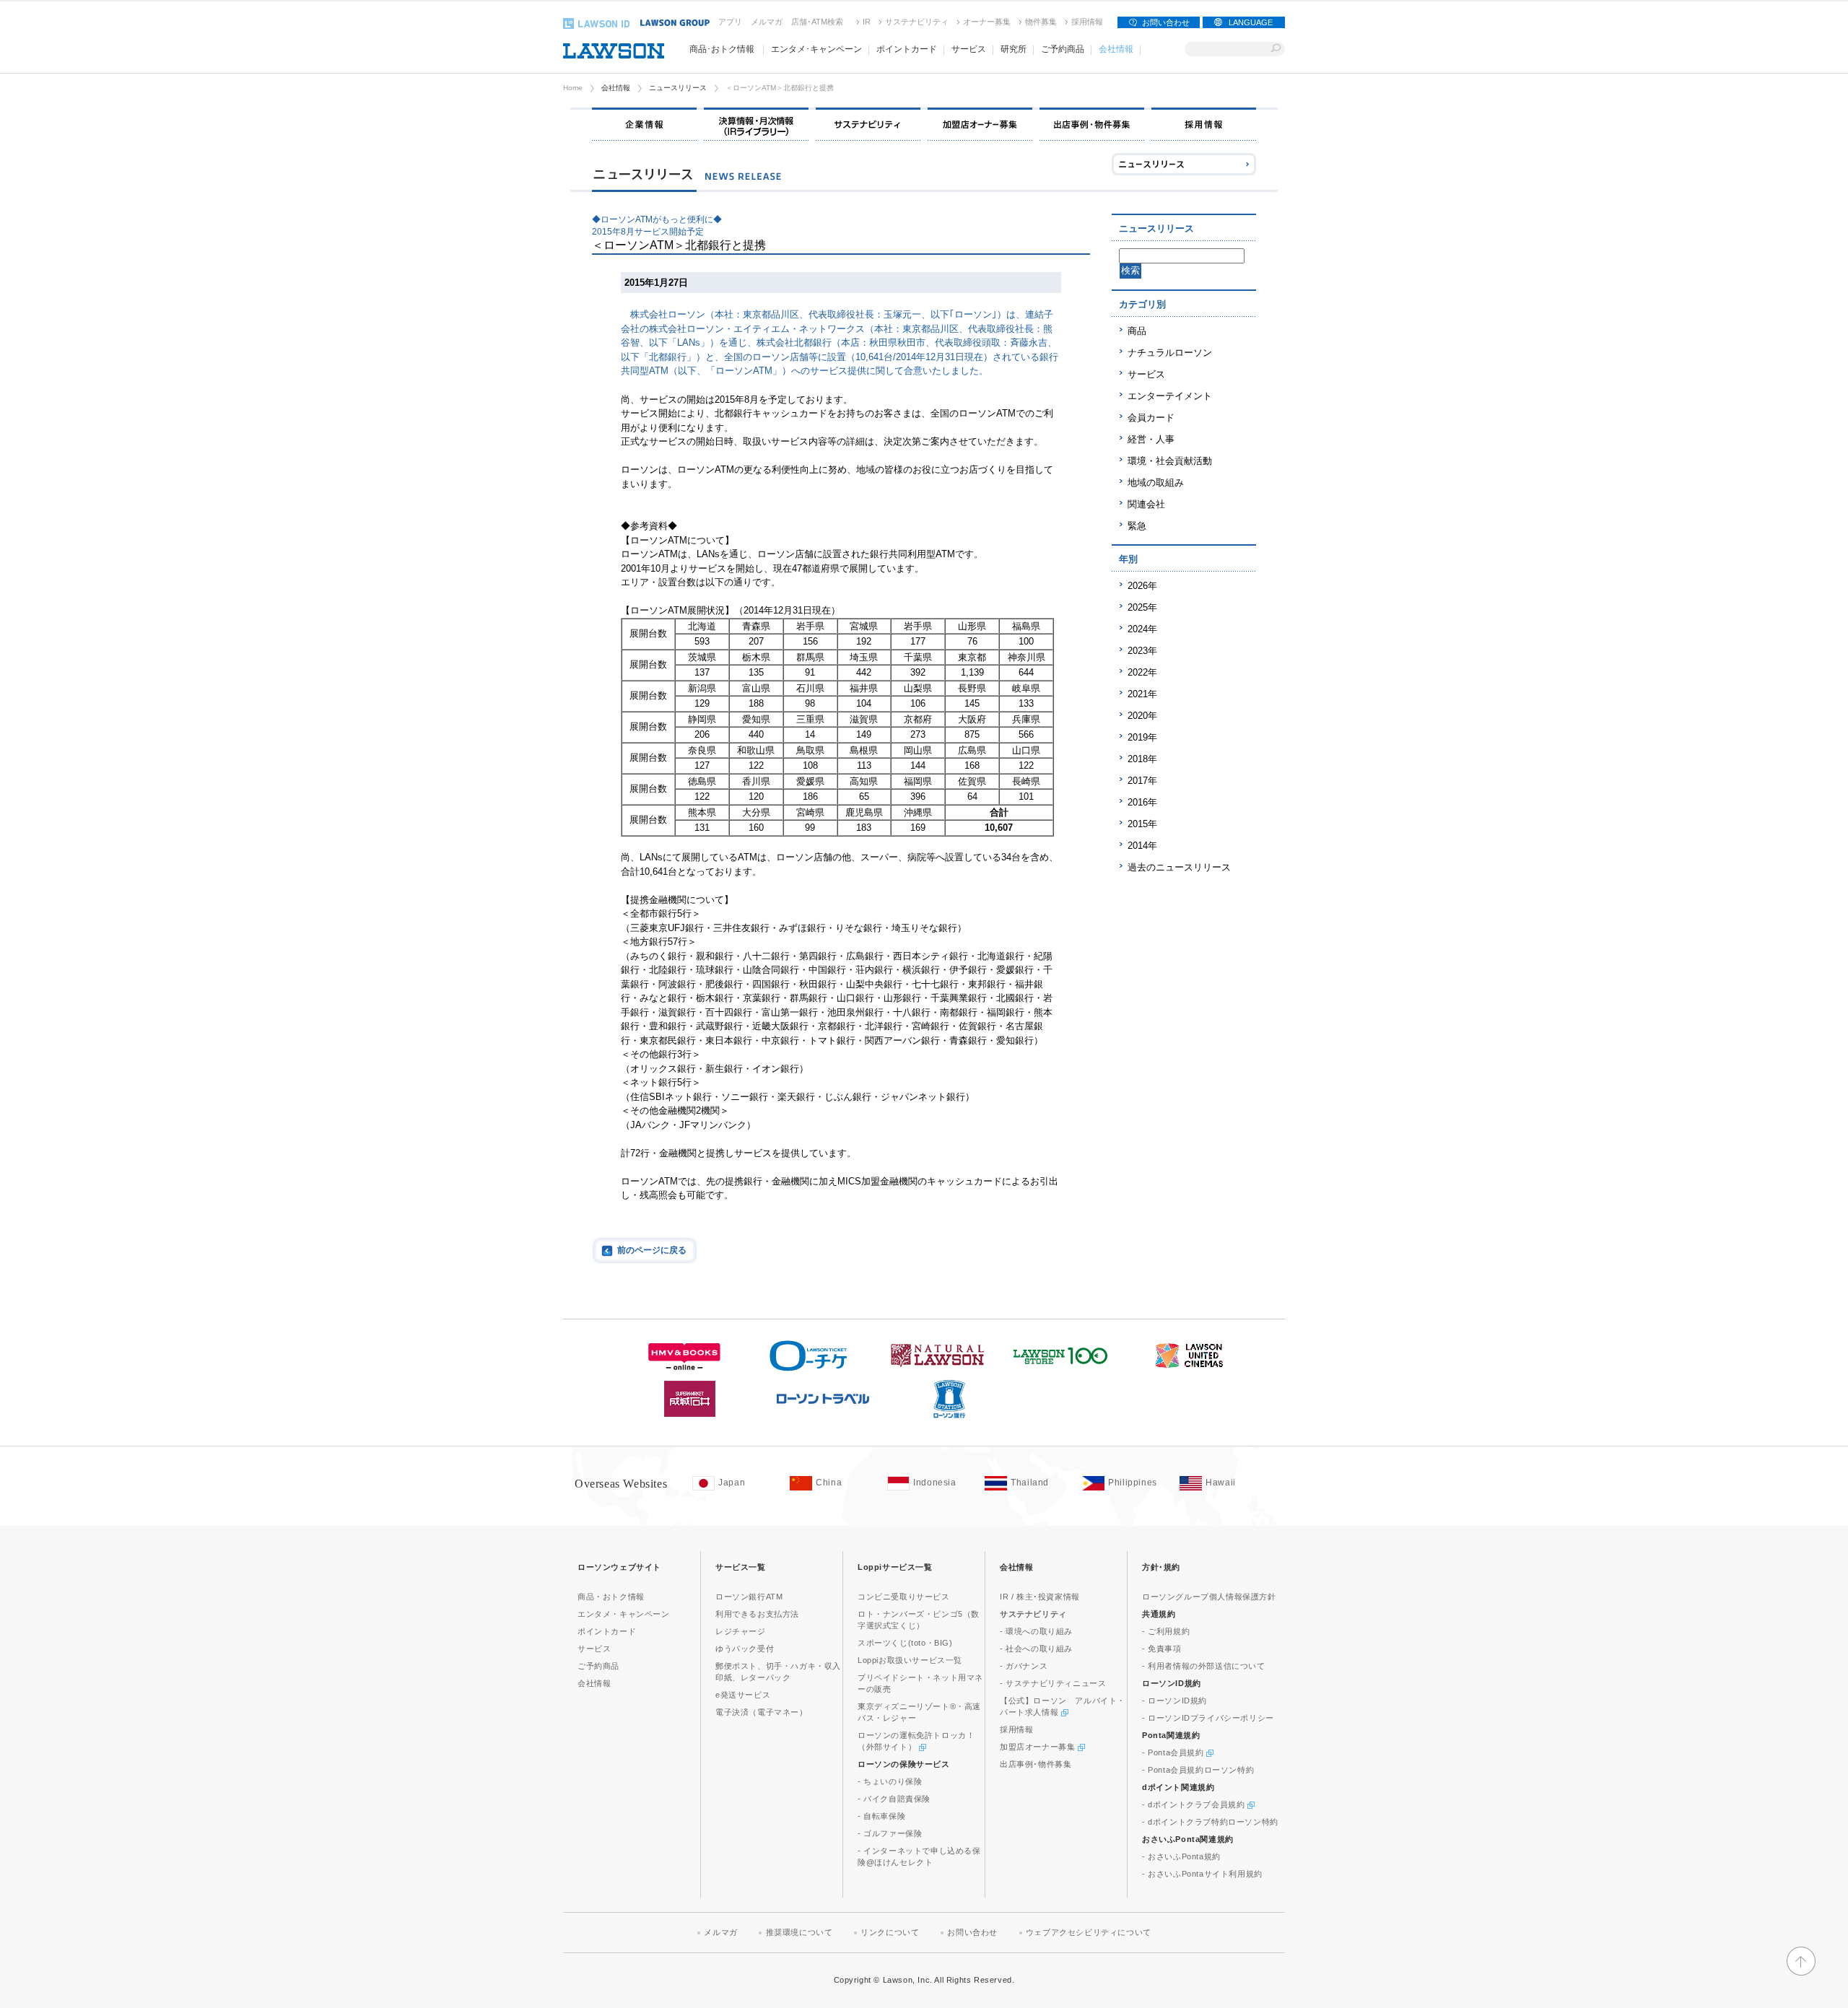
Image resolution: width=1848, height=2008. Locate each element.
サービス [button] (969, 49)
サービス (1146, 374)
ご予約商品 (598, 1666)
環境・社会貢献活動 (1170, 461)
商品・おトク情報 (611, 1597)
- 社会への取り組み (1036, 1649)
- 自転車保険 (881, 1816)
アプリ (730, 22)
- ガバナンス (1024, 1666)
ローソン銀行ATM (749, 1597)
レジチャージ (741, 1631)
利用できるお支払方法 (757, 1614)
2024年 (1142, 629)
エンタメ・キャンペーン (624, 1614)
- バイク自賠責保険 (894, 1799)
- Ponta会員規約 (1174, 1752)
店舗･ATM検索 (817, 22)
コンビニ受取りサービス (904, 1597)
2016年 (1142, 802)
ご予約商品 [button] (1063, 49)
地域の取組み (1156, 483)
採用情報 (1087, 22)
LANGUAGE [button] (1251, 22)
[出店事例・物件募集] (1092, 124)
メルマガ (767, 22)
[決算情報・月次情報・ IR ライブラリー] (756, 124)
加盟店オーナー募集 (1039, 1747)
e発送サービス (743, 1695)
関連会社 (1146, 504)
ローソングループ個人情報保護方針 (1209, 1597)
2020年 (1142, 716)
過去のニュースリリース (1179, 867)
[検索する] (1276, 49)
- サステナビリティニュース (1053, 1683)
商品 (1137, 331)
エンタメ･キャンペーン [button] (816, 49)
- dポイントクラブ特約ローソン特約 (1210, 1822)
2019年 (1142, 737)
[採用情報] (1204, 124)
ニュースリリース (678, 88)
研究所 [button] (1014, 49)
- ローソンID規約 (1174, 1701)
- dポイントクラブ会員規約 (1195, 1804)
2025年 (1142, 607)
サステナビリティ (917, 22)
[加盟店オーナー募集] (980, 124)
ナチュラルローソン (1170, 353)
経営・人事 (1151, 439)
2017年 (1142, 781)
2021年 (1142, 694)
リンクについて (890, 1932)
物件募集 (1041, 22)
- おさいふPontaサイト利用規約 (1202, 1874)
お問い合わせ (1166, 22)
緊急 (1137, 526)
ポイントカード (607, 1631)
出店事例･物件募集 (1036, 1764)
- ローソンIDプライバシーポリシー (1208, 1718)
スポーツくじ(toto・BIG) (905, 1643)
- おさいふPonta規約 (1181, 1856)
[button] (1801, 1969)
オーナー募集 (987, 22)
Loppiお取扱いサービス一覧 (910, 1660)
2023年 (1142, 651)
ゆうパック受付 (745, 1649)
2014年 (1142, 846)
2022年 (1142, 672)
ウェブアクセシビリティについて (1089, 1932)
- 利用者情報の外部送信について (1204, 1666)
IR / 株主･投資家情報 (1040, 1597)
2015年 (1142, 824)
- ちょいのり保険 (890, 1781)
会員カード (1151, 418)
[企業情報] (644, 124)
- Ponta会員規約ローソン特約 (1198, 1770)
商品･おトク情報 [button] (722, 49)
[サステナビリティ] (868, 124)
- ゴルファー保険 (890, 1833)
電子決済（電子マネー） (762, 1712)
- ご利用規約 (1166, 1631)
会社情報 (616, 88)
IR (867, 22)
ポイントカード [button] (907, 49)
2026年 (1142, 586)
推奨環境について (799, 1932)
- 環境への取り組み (1036, 1631)
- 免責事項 (1162, 1649)
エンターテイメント (1170, 396)
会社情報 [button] (1116, 49)
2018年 (1142, 759)
